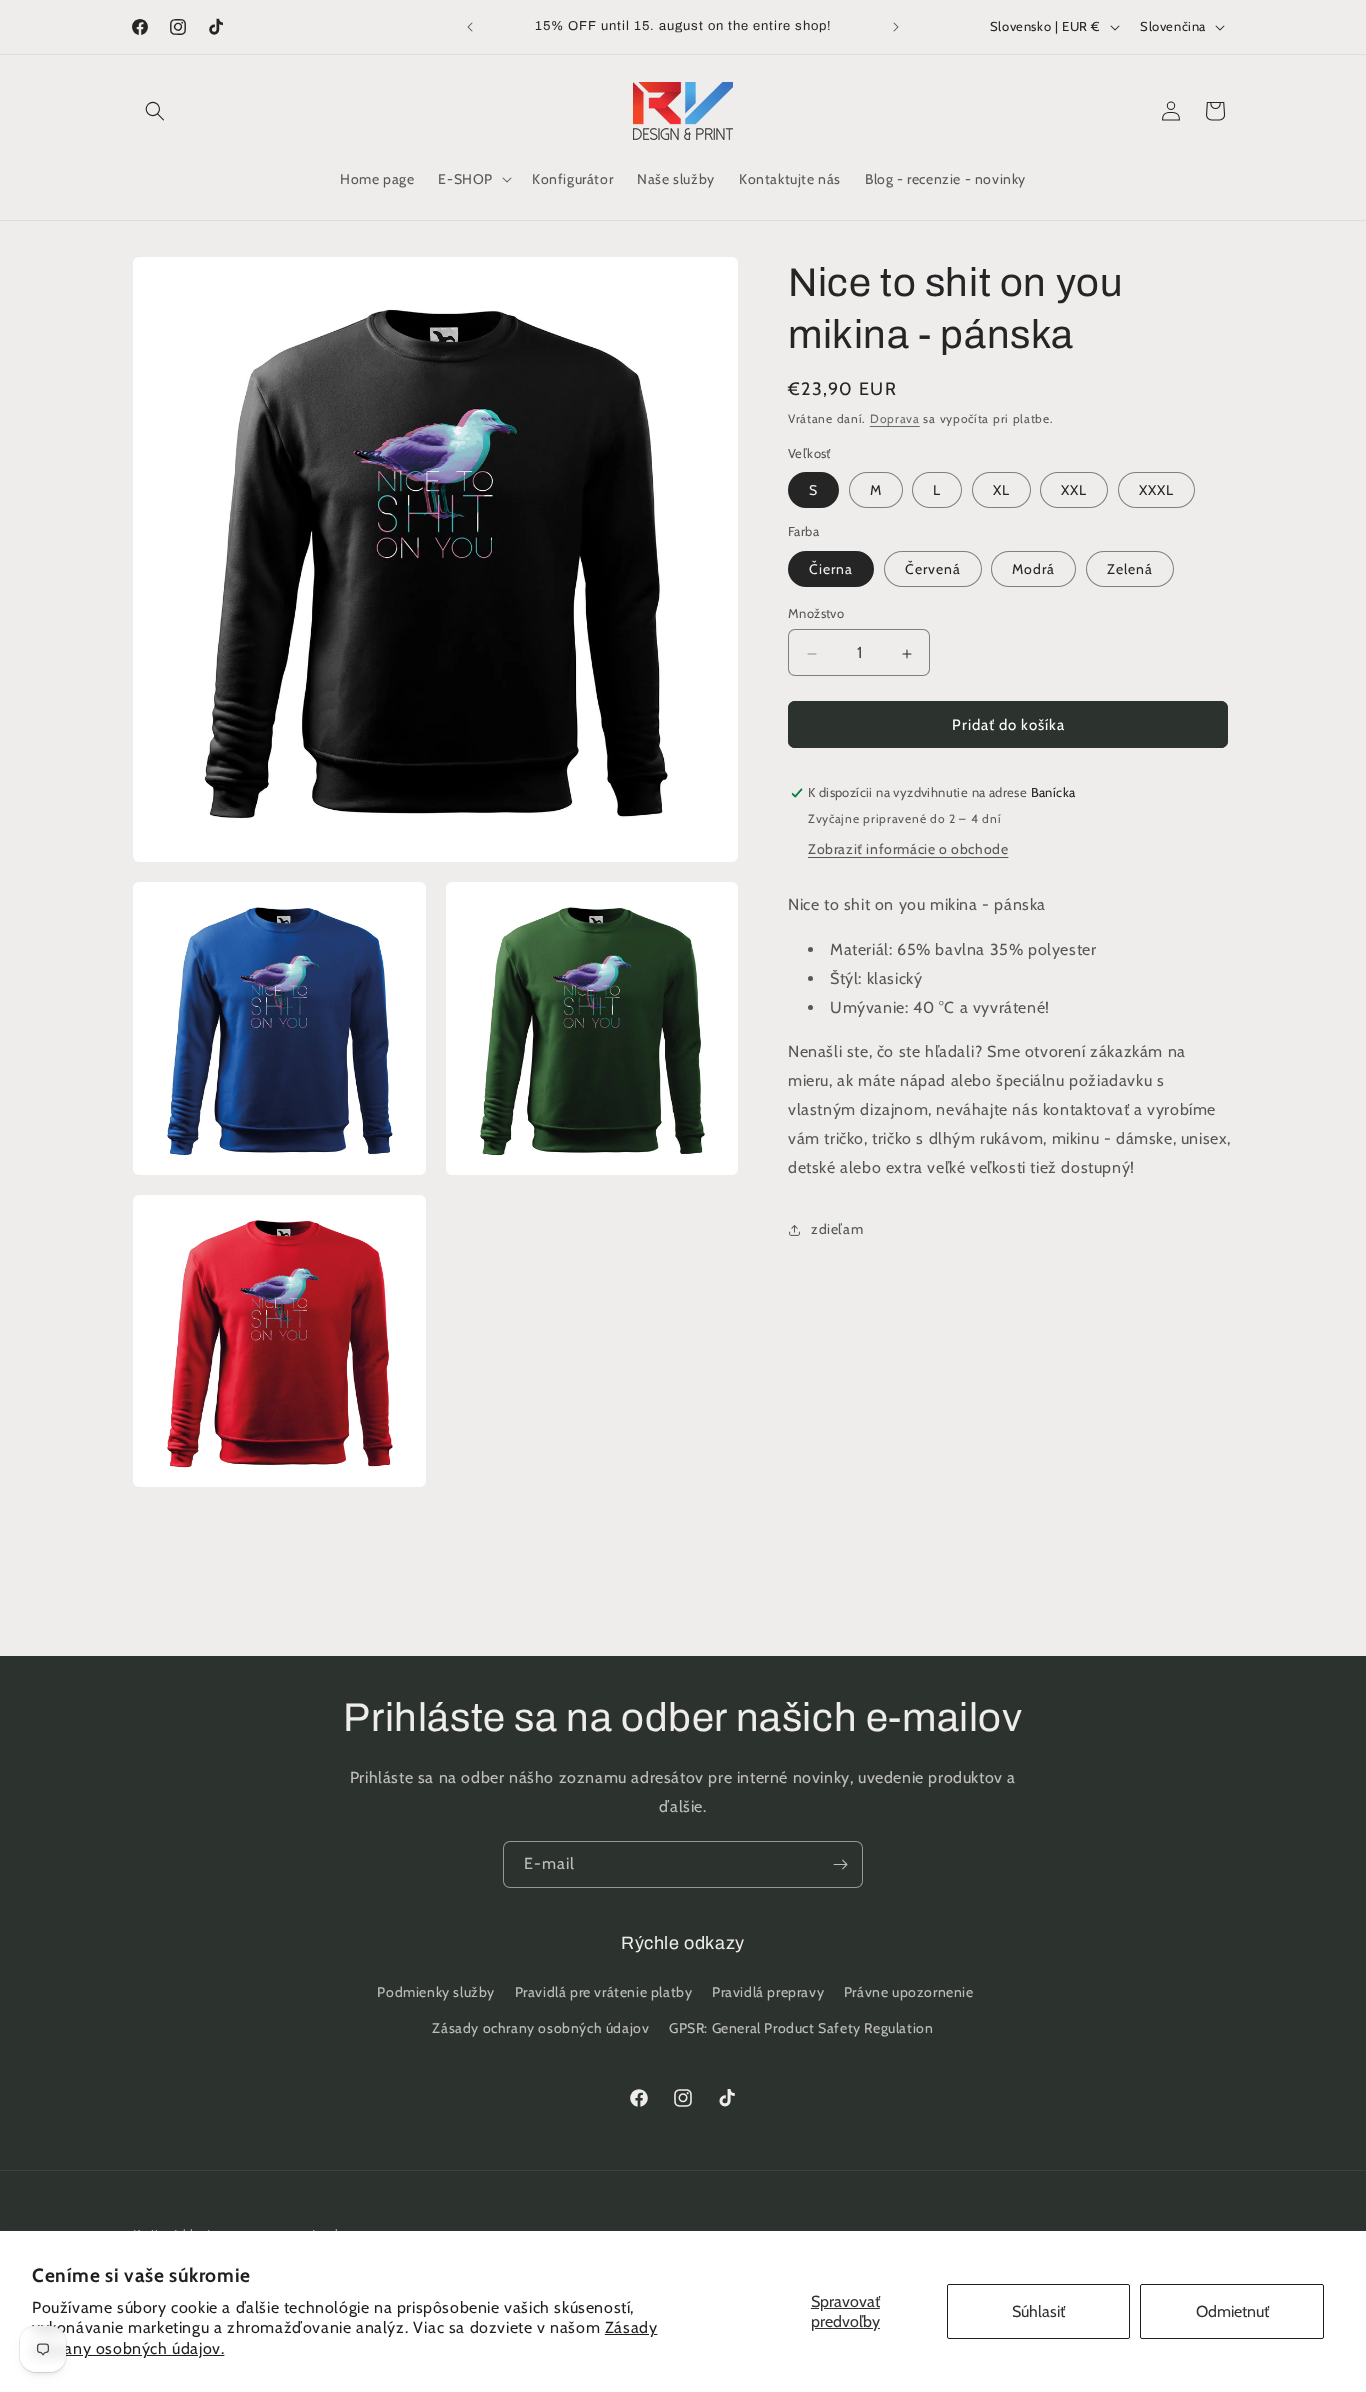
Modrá (1033, 570)
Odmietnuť (1232, 2311)
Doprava (895, 418)
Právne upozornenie (909, 1993)
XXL (1074, 491)
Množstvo (816, 614)
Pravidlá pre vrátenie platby (604, 1993)
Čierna (831, 570)
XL (1001, 491)
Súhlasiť (1038, 2311)
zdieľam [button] (837, 1230)
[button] (155, 111)
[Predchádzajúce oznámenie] (470, 27)
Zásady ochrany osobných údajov (540, 2028)
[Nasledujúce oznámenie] (896, 27)
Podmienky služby (436, 1993)
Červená (933, 570)
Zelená (1130, 570)
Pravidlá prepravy (768, 1993)
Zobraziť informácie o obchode (908, 850)
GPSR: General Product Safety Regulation (801, 2028)
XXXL (1156, 491)
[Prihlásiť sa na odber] (840, 1864)
